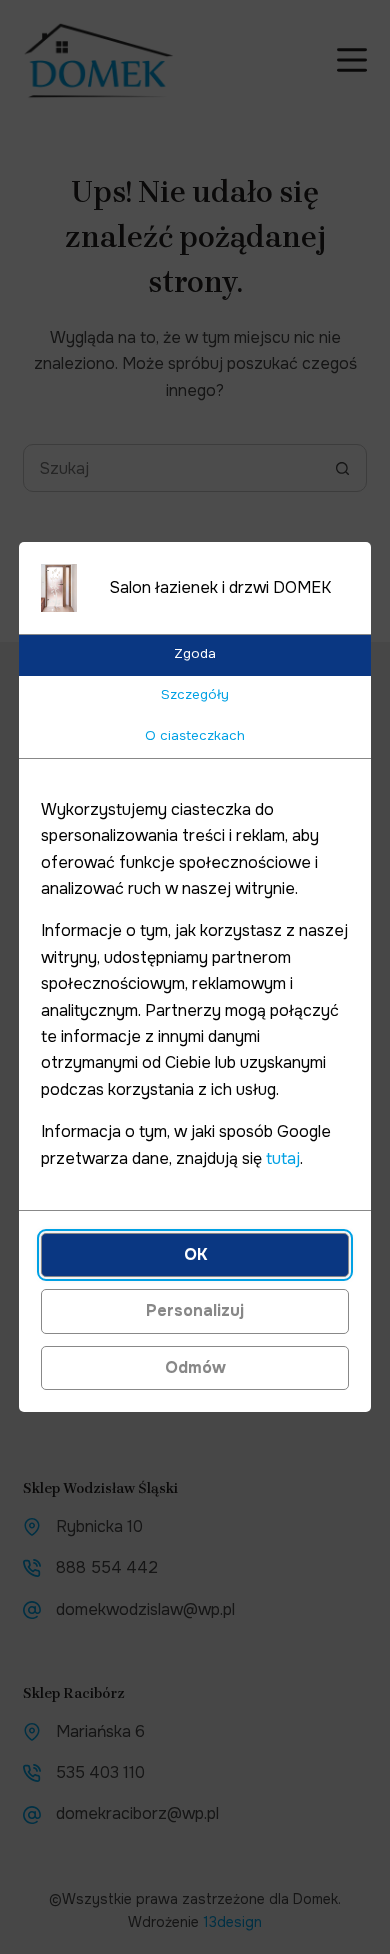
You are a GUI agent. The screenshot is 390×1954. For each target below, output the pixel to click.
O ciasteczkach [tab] (195, 735)
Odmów (195, 1367)
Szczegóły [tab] (195, 694)
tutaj (283, 1158)
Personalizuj (195, 1310)
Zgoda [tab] (195, 653)
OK (195, 1254)
